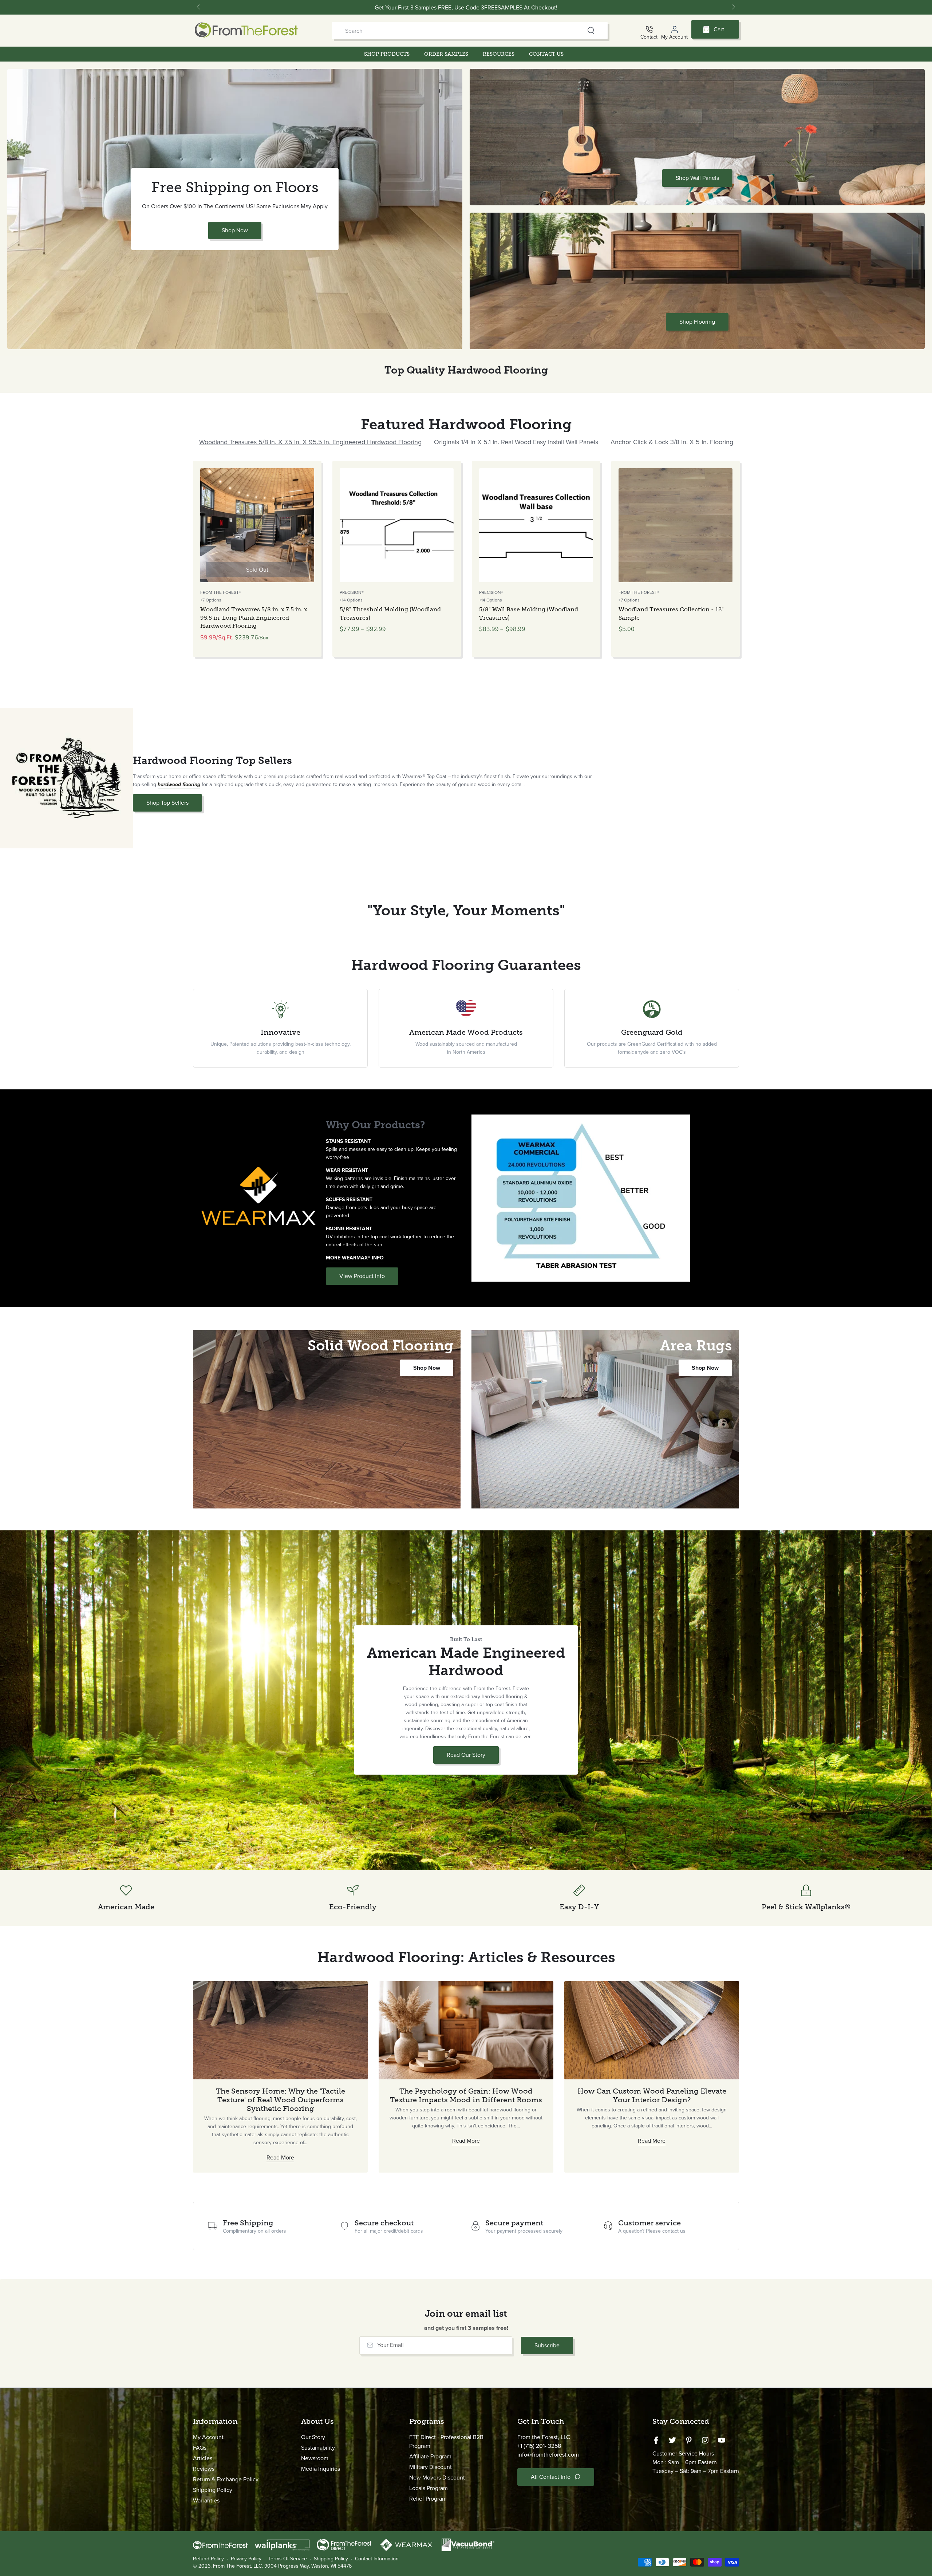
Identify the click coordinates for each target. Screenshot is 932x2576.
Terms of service (288, 2559)
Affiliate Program (430, 2456)
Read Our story (469, 1757)
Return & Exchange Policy (226, 2479)
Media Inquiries (321, 2469)
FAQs (200, 2448)
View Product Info (362, 1276)
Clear (577, 31)
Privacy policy (246, 2559)
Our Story (313, 2437)
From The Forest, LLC (237, 2566)
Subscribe (547, 2345)
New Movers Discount (437, 2478)
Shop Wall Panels (697, 178)
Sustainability (318, 2448)
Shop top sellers (167, 803)
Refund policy (208, 2559)
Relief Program (428, 2499)
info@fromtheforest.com (548, 2455)
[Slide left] (199, 7)
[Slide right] (733, 7)
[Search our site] (591, 31)
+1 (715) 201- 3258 (539, 2446)
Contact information (377, 2559)
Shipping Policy (213, 2490)
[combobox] (456, 31)
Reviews (204, 2469)
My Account (208, 2437)
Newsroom (315, 2458)
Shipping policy (331, 2559)
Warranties (206, 2500)
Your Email (390, 2345)
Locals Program (429, 2488)
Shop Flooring (697, 322)
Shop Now (235, 230)
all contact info (551, 2477)
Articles (203, 2458)
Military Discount (431, 2467)
